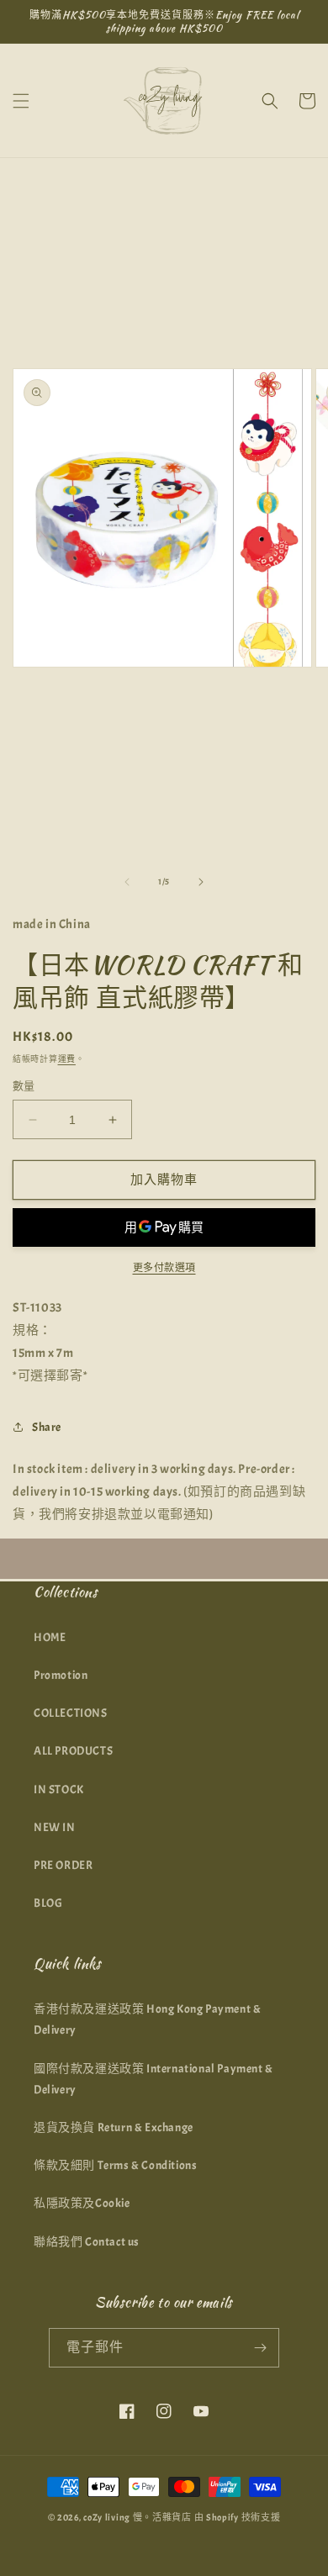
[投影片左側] (127, 882)
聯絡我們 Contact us (87, 2242)
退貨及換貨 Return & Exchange (114, 2127)
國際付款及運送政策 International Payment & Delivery (153, 2079)
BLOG (48, 1903)
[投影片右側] (201, 882)
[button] (21, 101)
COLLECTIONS (71, 1713)
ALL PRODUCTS (73, 1751)
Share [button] (47, 1427)
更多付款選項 (164, 1268)
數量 (24, 1086)
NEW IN (55, 1827)
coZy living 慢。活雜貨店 (138, 2517)
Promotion (61, 1675)
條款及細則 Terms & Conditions (115, 2165)
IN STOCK (59, 1789)
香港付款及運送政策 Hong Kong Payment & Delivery (147, 2019)
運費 (67, 1059)
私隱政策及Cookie (82, 2203)
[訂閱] (260, 2348)
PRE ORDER (63, 1865)
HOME (50, 1637)
